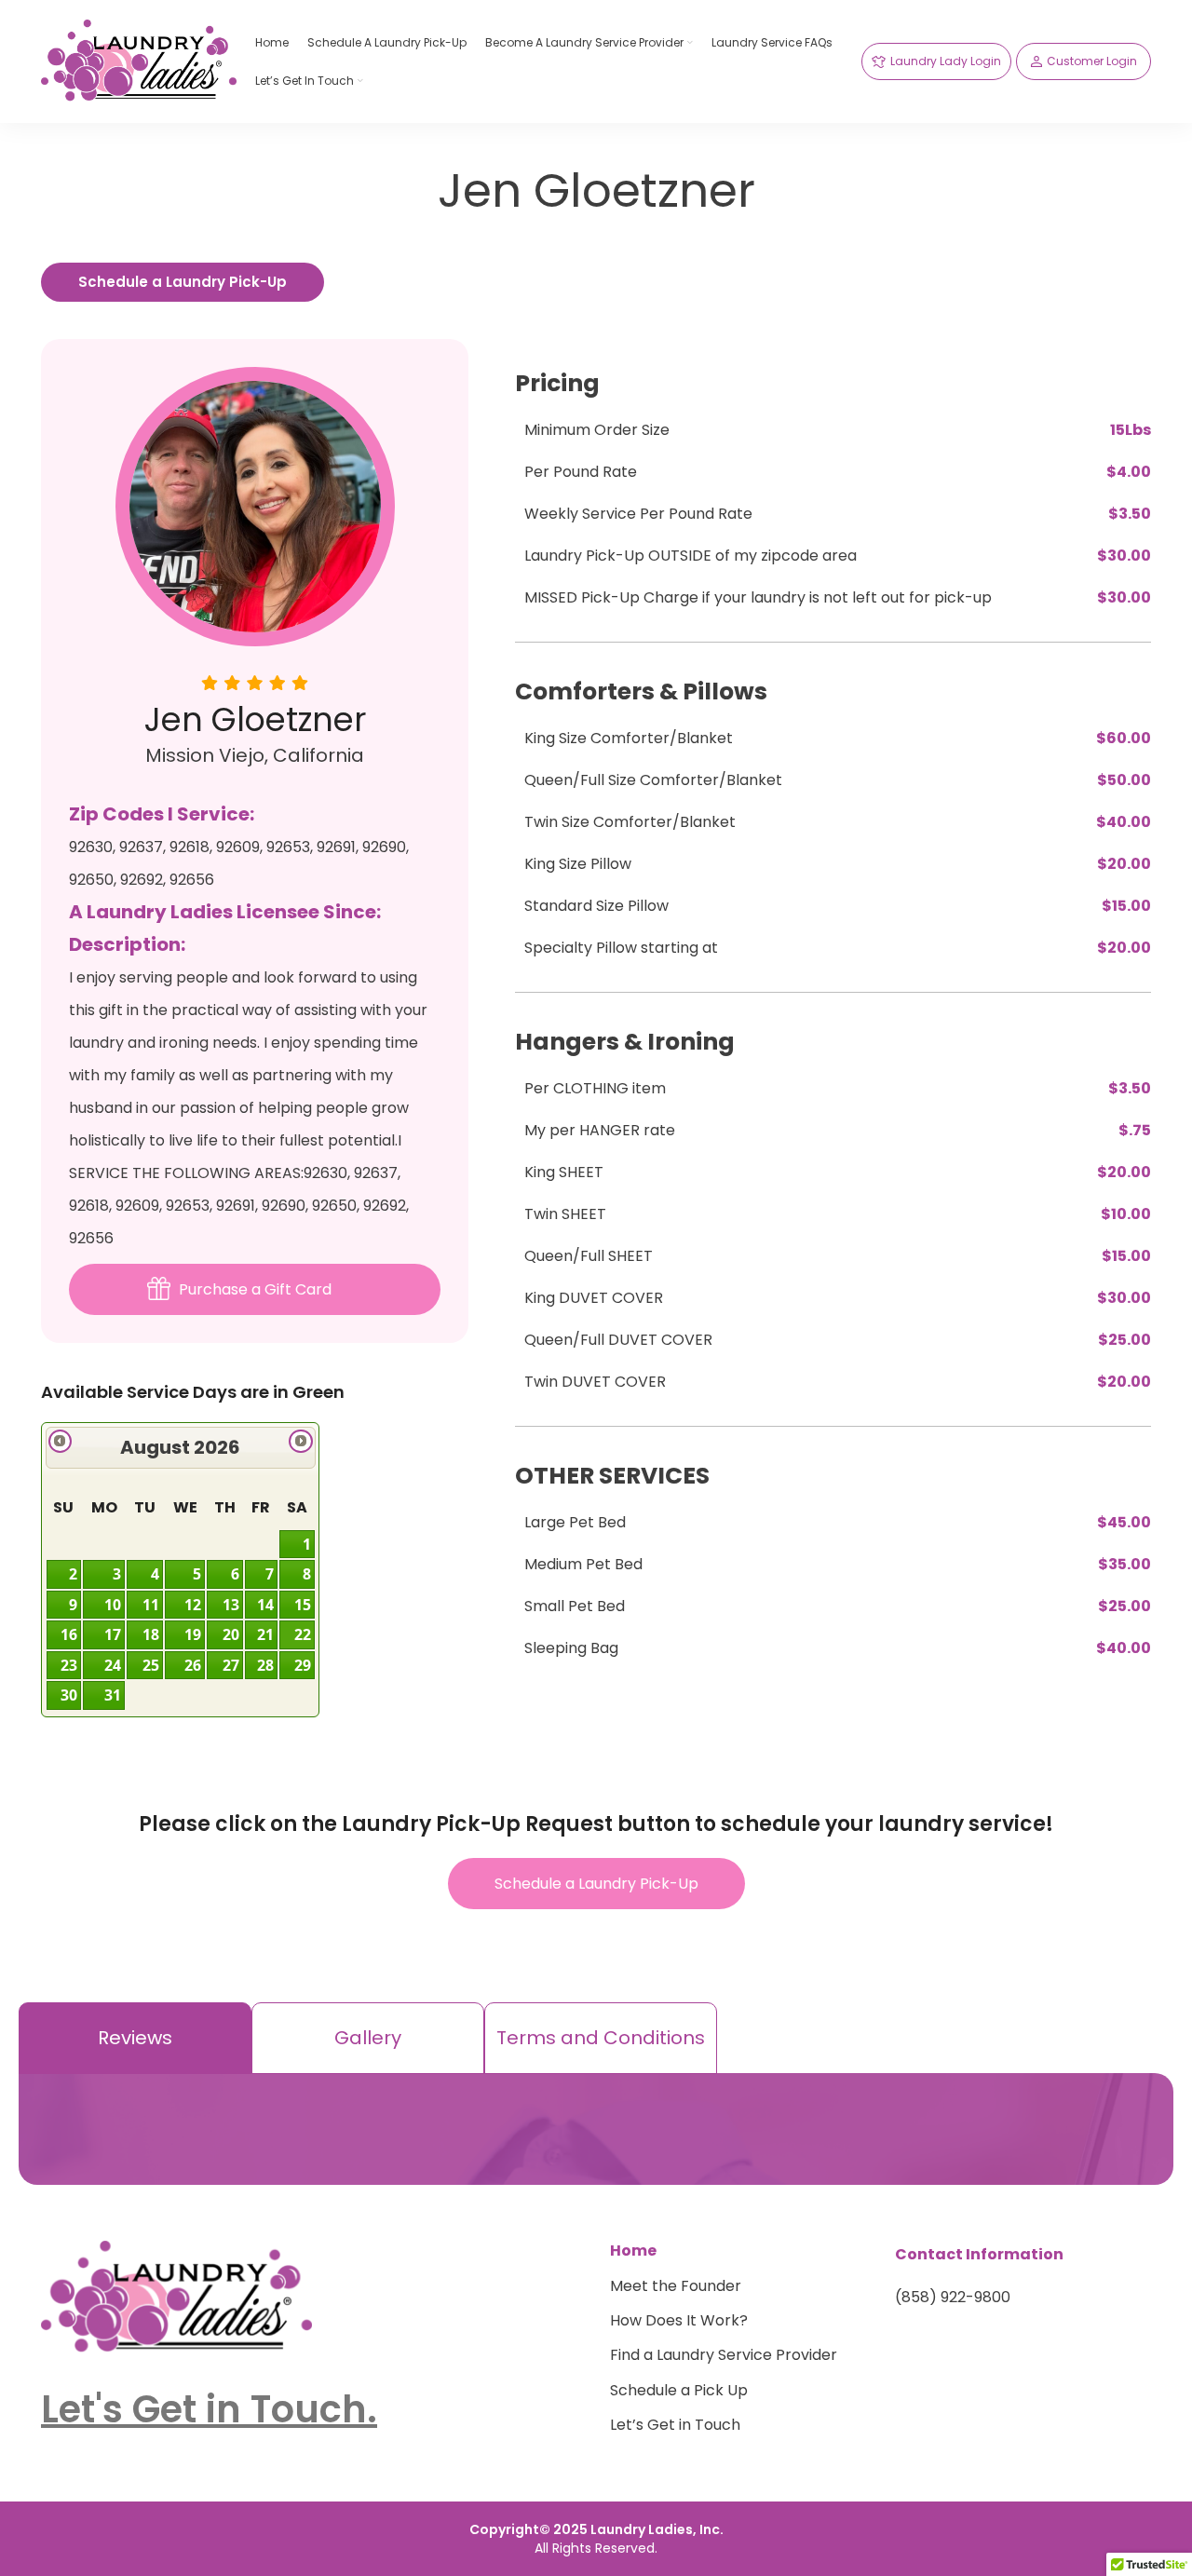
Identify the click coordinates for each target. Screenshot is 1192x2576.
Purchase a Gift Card (255, 1289)
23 (69, 1665)
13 (231, 1605)
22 (303, 1634)
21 (265, 1634)
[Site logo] (139, 60)
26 (193, 1665)
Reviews (135, 2038)
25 (151, 1665)
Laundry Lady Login (946, 61)
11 (151, 1605)
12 (193, 1605)
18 (151, 1634)
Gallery (368, 2038)
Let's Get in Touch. (209, 2409)
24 (113, 1665)
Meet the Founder (676, 2286)
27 (231, 1665)
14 (265, 1605)
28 (265, 1665)
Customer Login (1092, 61)
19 (193, 1634)
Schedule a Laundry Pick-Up (183, 282)
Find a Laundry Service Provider (724, 2355)
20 (231, 1634)
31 (113, 1695)
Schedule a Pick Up (679, 2391)
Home (633, 2251)
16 (69, 1634)
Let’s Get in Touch (675, 2425)
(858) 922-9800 (953, 2298)
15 (303, 1605)
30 (69, 1695)
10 (113, 1605)
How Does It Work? (679, 2321)
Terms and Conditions (601, 2038)
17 (113, 1634)
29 (303, 1665)
